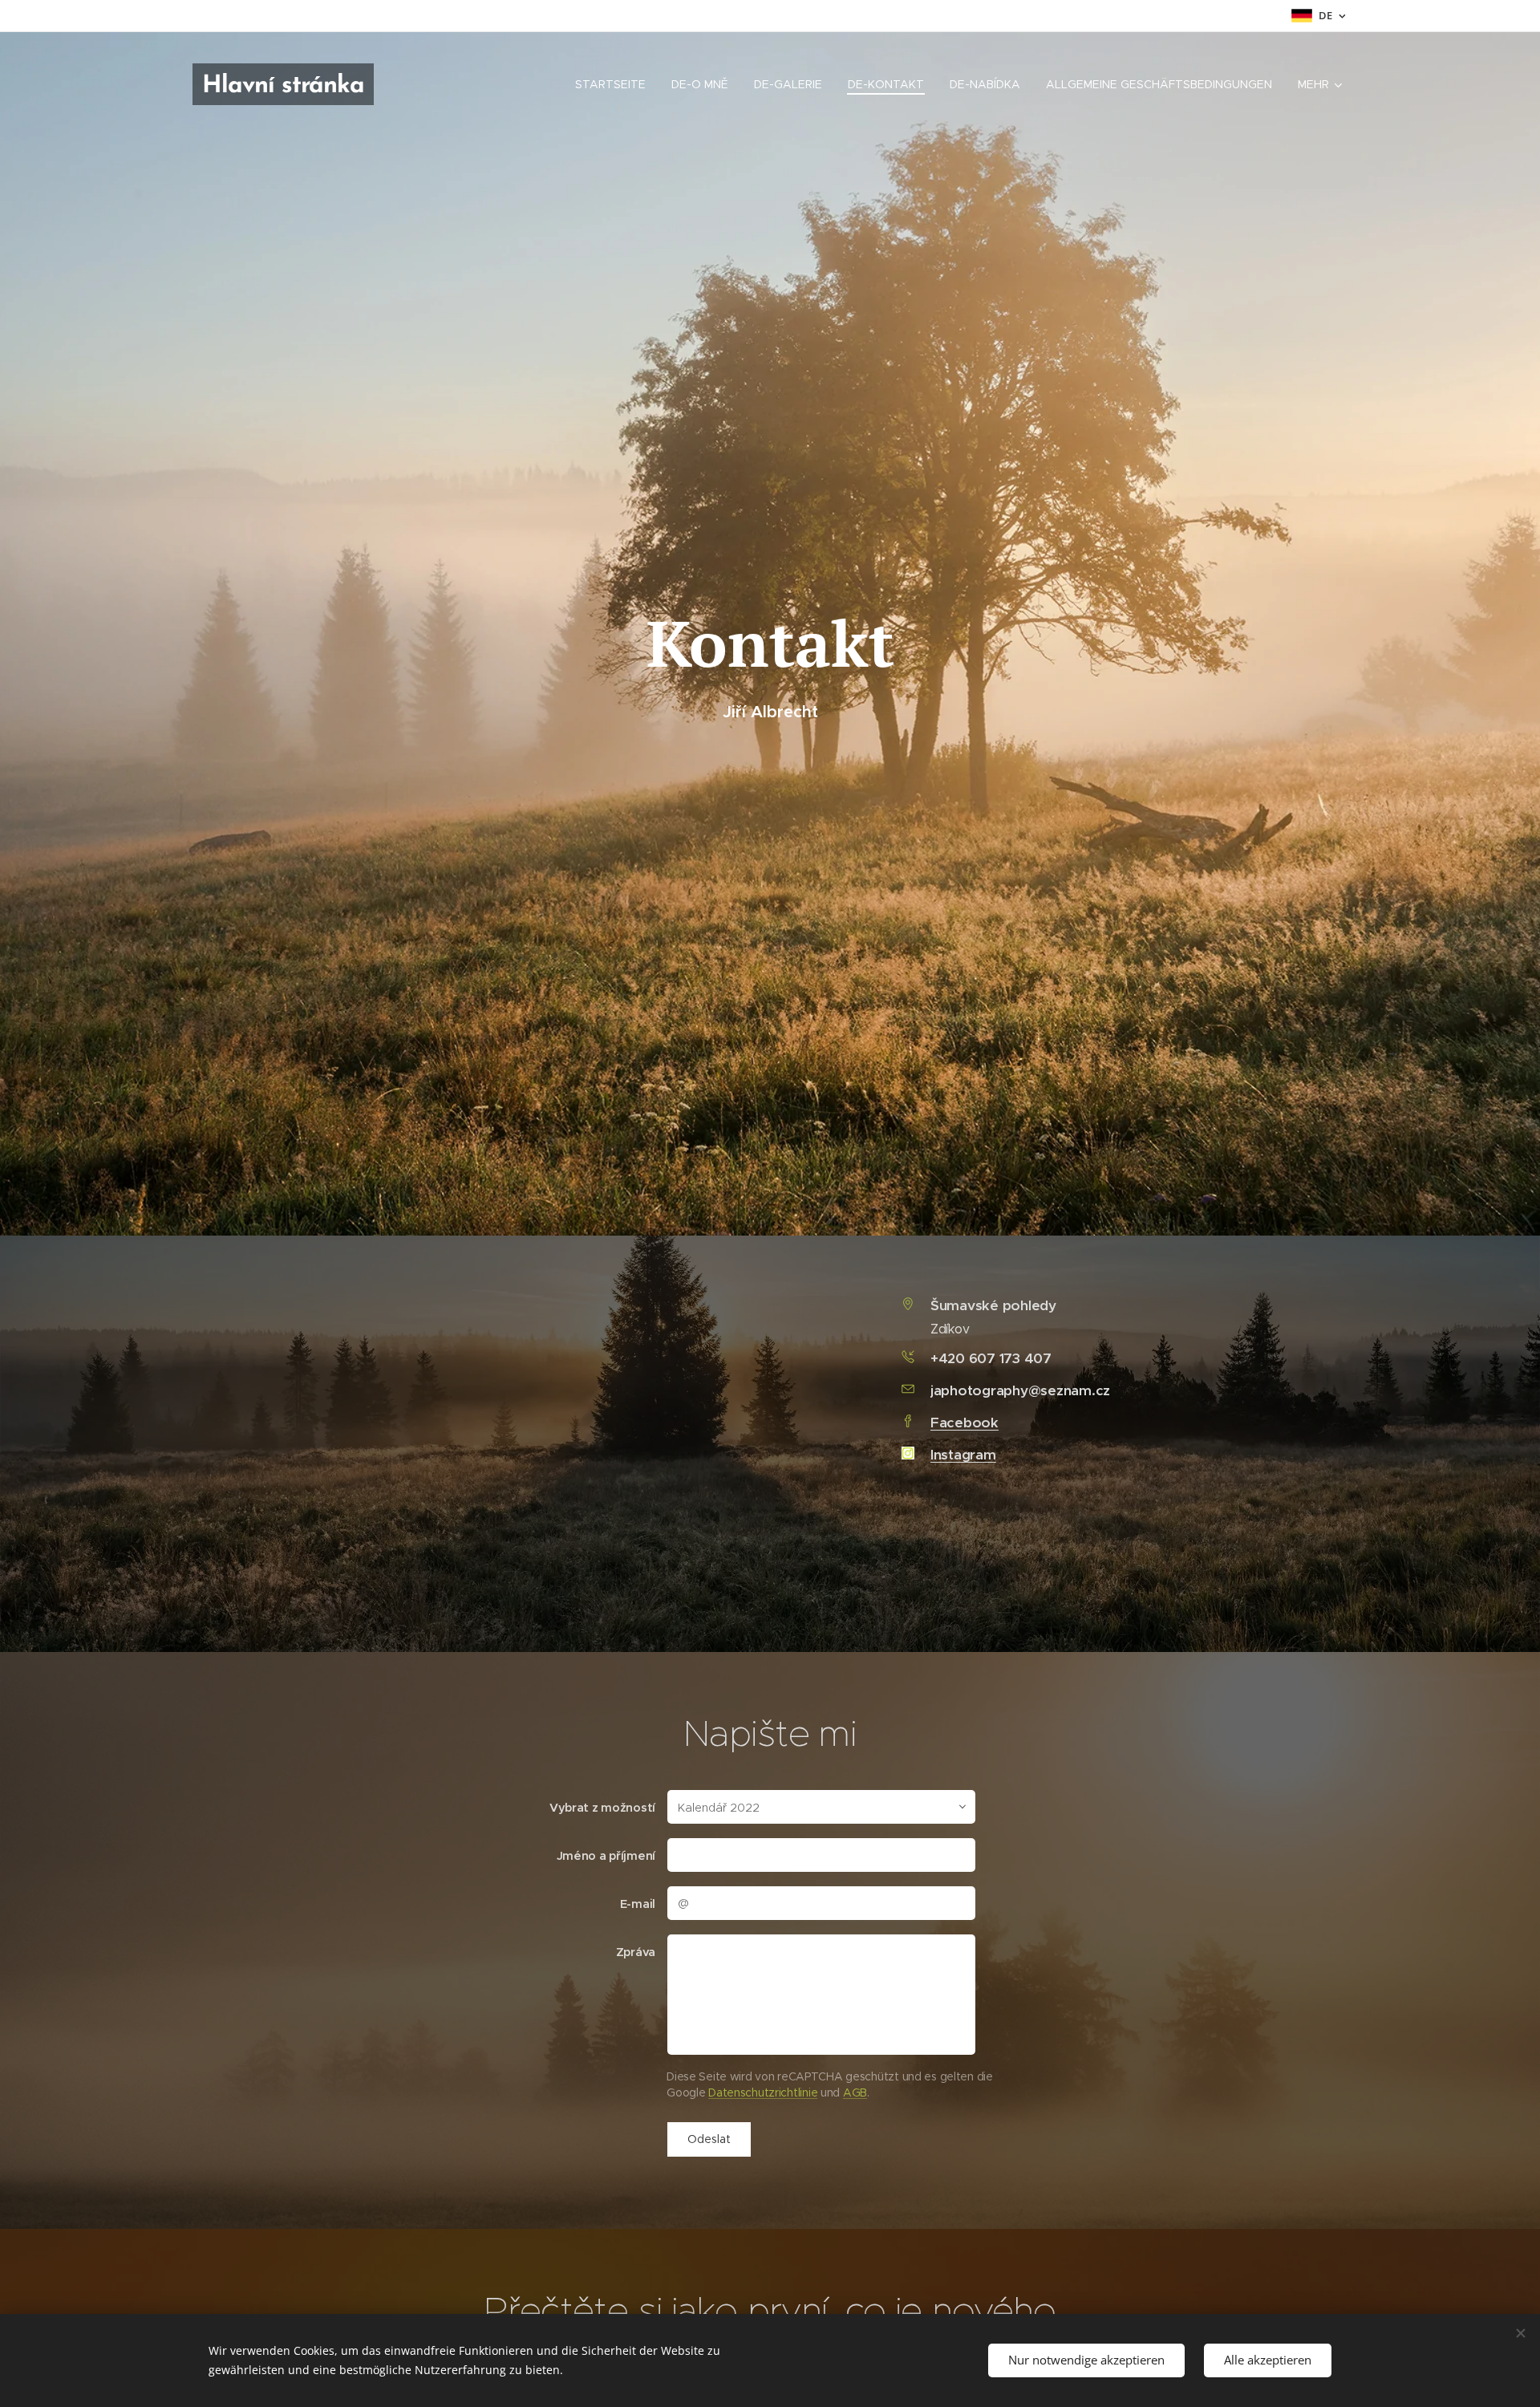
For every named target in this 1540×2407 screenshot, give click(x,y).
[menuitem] (615, 84)
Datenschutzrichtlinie (763, 2092)
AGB (855, 2092)
